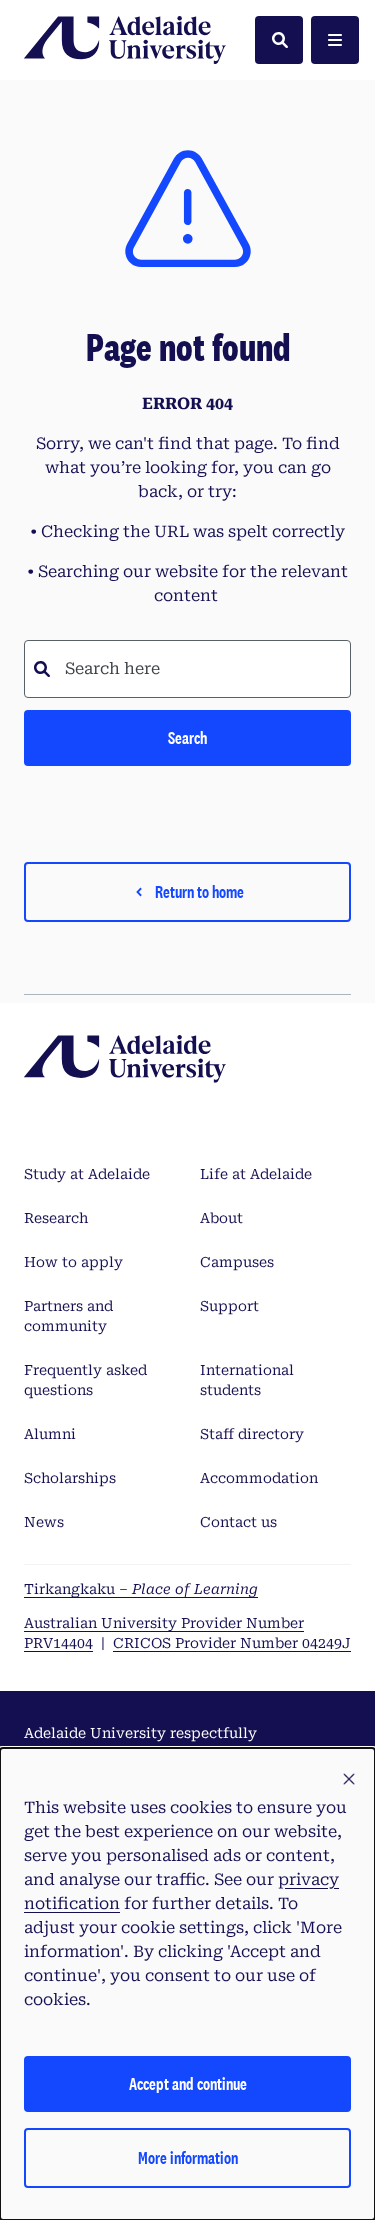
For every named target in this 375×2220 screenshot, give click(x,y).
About (221, 1218)
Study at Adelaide (87, 1174)
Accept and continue (188, 2083)
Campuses (237, 1262)
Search (187, 737)
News (44, 1522)
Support (229, 1306)
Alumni (50, 1434)
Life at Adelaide (256, 1174)
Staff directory (252, 1434)
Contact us (238, 1522)
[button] (349, 1780)
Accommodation (259, 1478)
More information (188, 2157)
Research (56, 1218)
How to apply (73, 1262)
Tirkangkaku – (141, 1589)
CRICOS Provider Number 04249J (232, 1643)
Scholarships (70, 1478)
